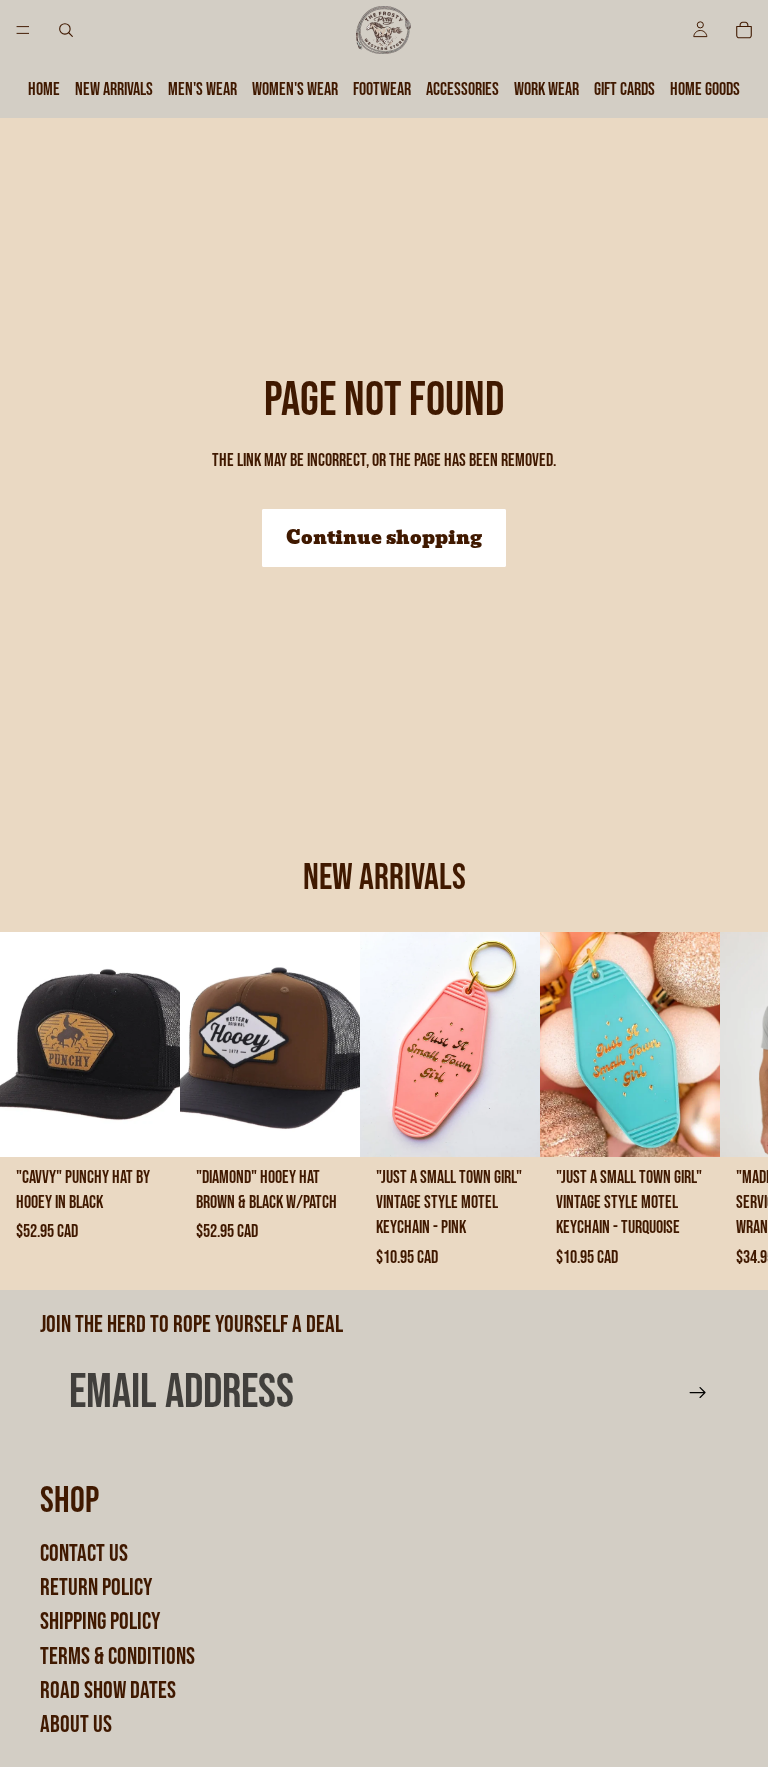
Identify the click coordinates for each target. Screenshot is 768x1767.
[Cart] (744, 30)
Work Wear (546, 89)
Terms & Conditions (117, 1656)
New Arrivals (114, 89)
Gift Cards (624, 89)
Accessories (462, 89)
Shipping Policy (100, 1622)
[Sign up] (698, 1393)
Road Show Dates (108, 1690)
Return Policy (96, 1587)
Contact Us (84, 1553)
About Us (76, 1725)
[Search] (66, 30)
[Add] (149, 1126)
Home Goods (705, 89)
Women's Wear (295, 89)
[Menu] (23, 30)
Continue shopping (384, 537)
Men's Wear (202, 89)
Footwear (382, 89)
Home (44, 89)
